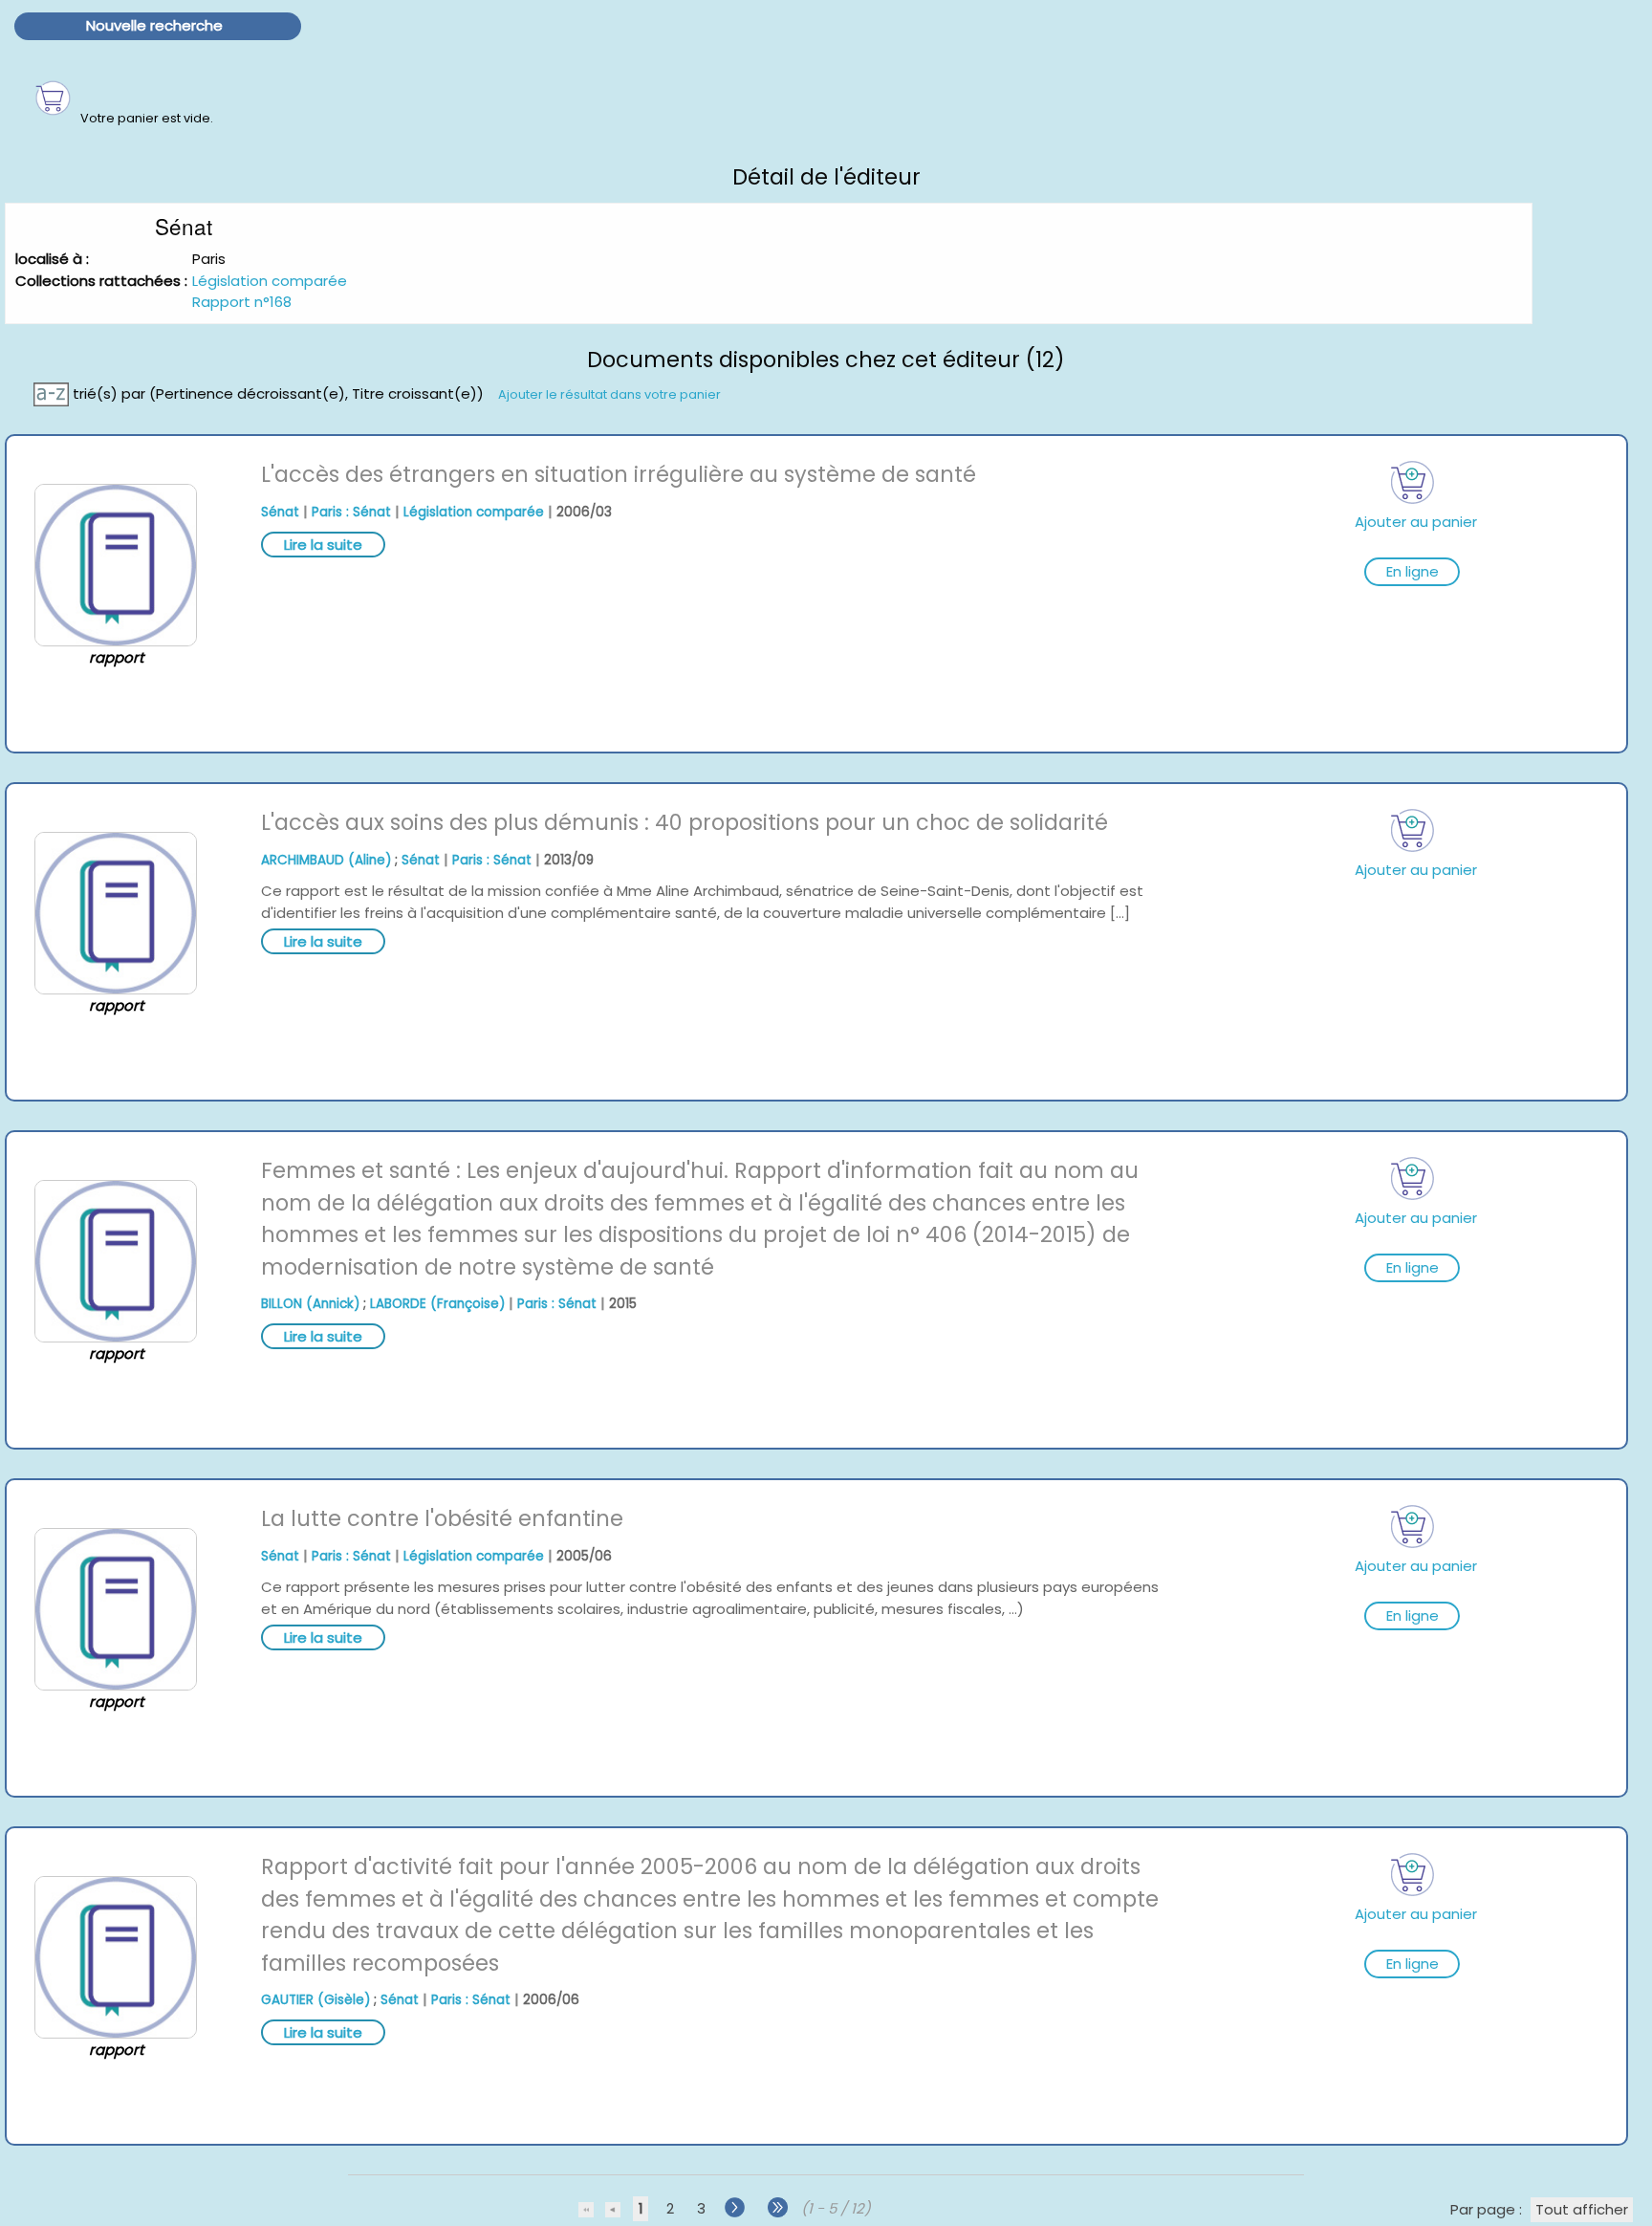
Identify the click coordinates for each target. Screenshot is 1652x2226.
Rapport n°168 (242, 302)
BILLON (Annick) (310, 1304)
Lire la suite (323, 545)
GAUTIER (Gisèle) (315, 2000)
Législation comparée (270, 281)
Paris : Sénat (351, 512)
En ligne (1413, 571)
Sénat (280, 512)
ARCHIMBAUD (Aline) (326, 860)
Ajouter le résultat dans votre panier (609, 394)
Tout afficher (1582, 2209)
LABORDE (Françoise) (437, 1304)
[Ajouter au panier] (1412, 482)
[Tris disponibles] (53, 393)
